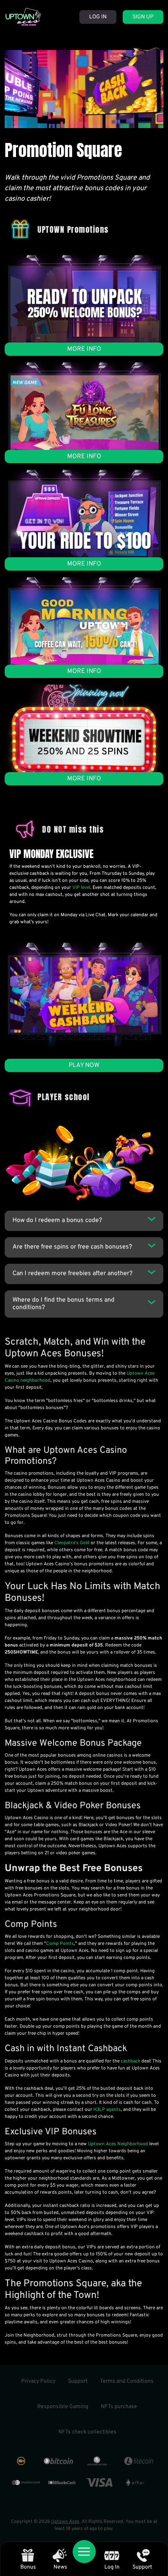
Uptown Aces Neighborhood (118, 2144)
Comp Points (60, 1944)
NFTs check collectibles (87, 2432)
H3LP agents (107, 2110)
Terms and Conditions (127, 2381)
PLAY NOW (84, 1065)
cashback (130, 2061)
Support (78, 2381)
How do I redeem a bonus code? (57, 1220)
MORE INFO (84, 349)
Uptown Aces (65, 2522)
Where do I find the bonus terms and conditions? (63, 1304)
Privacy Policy (38, 2381)
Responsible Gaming (63, 2407)
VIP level (81, 888)
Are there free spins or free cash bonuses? (72, 1247)
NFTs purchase (119, 2407)
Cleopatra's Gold (72, 1543)
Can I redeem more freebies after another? (72, 1274)
